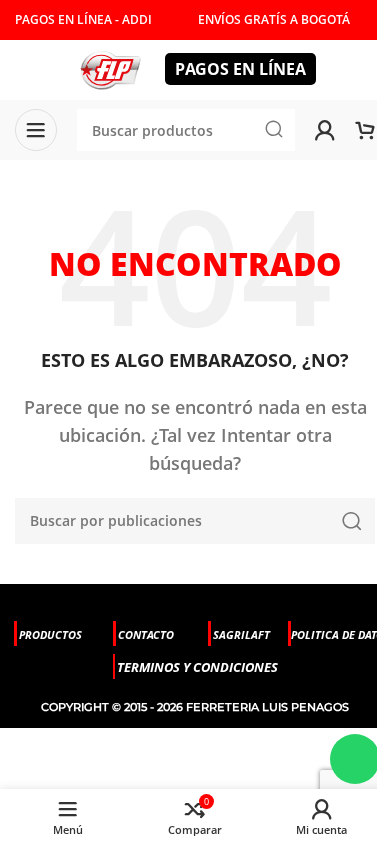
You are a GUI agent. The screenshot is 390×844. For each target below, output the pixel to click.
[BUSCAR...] (352, 521)
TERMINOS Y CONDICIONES (197, 667)
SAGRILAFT (241, 634)
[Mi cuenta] (325, 130)
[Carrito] (365, 130)
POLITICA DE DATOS (340, 634)
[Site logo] (110, 68)
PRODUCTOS (50, 634)
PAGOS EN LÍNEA (240, 69)
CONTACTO (146, 634)
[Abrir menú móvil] (36, 130)
